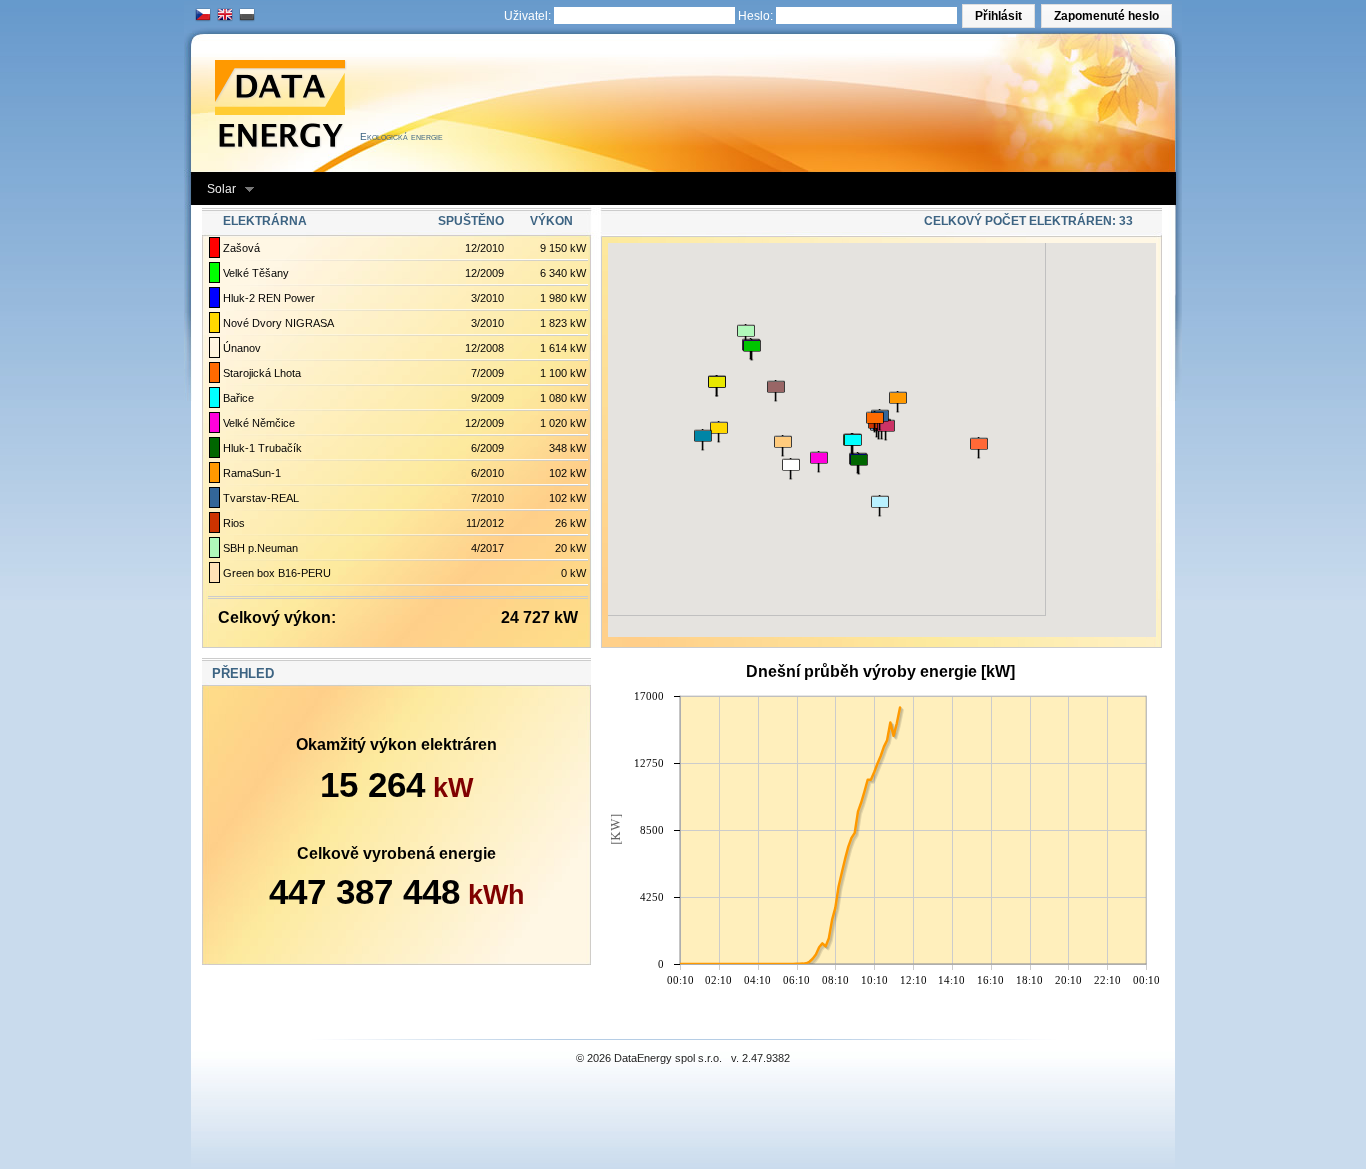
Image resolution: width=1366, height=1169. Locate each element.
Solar (215, 189)
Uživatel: (527, 16)
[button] (998, 16)
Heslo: (755, 16)
